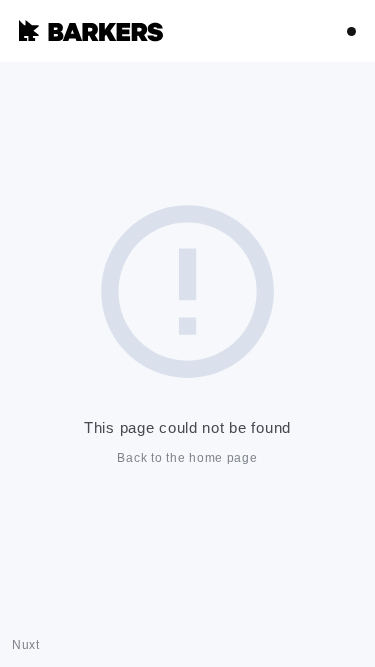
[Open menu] (351, 31)
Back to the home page (187, 458)
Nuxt (26, 645)
